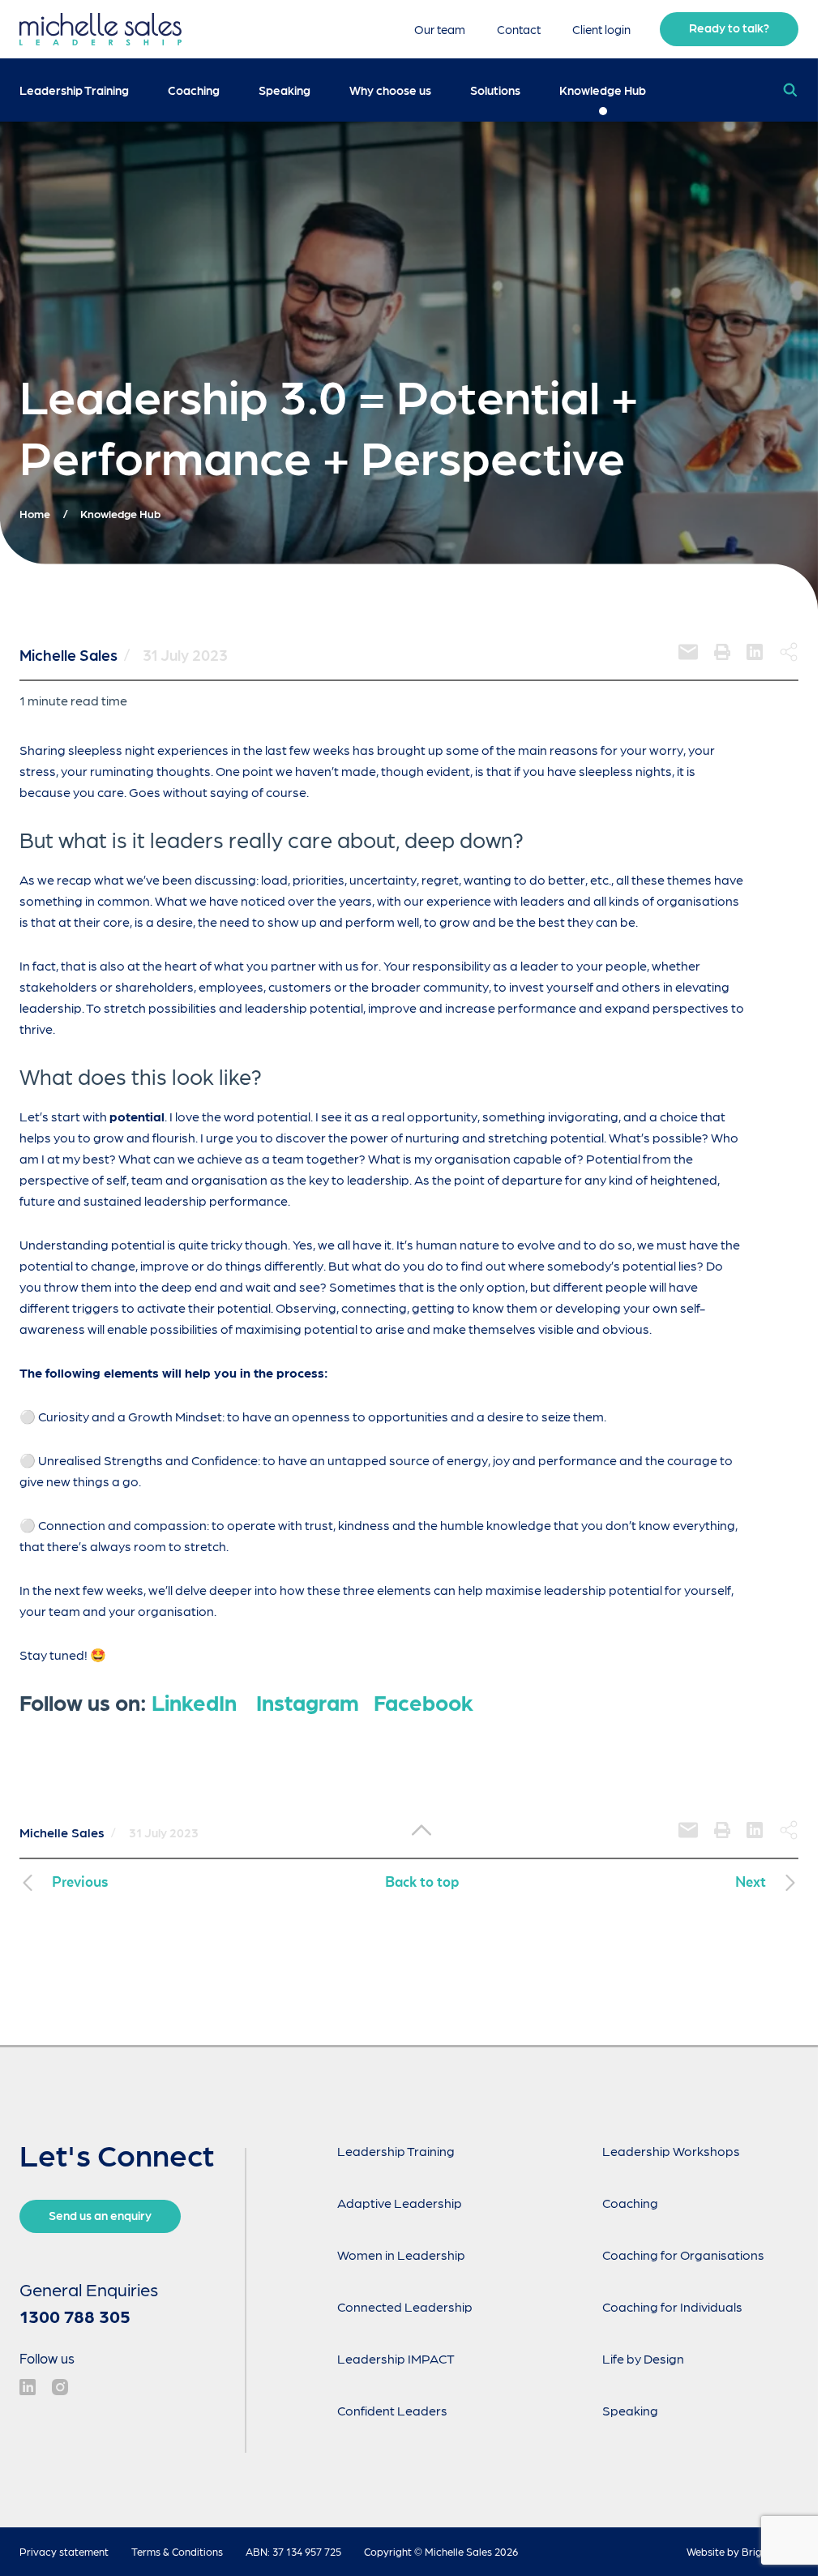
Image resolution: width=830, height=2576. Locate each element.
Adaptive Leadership (400, 2203)
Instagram (308, 1702)
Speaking (285, 90)
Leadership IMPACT (396, 2358)
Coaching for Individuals (672, 2306)
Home (35, 513)
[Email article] (688, 652)
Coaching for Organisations (683, 2255)
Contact (520, 29)
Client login (601, 29)
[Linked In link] (28, 2387)
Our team (441, 29)
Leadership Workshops (671, 2151)
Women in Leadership (401, 2255)
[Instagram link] (60, 2387)
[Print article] (722, 652)
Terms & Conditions (177, 2551)
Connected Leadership (405, 2306)
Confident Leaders (392, 2410)
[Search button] (790, 90)
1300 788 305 (75, 2315)
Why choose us (390, 90)
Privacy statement (64, 2551)
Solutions (495, 90)
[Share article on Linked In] (755, 652)
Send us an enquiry (100, 2215)
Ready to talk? (729, 28)
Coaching (194, 90)
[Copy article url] (789, 652)
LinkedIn (194, 1702)
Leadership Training (74, 90)
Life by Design (643, 2358)
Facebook (424, 1702)
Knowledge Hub (603, 90)
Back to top (422, 1882)
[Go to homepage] (101, 29)
